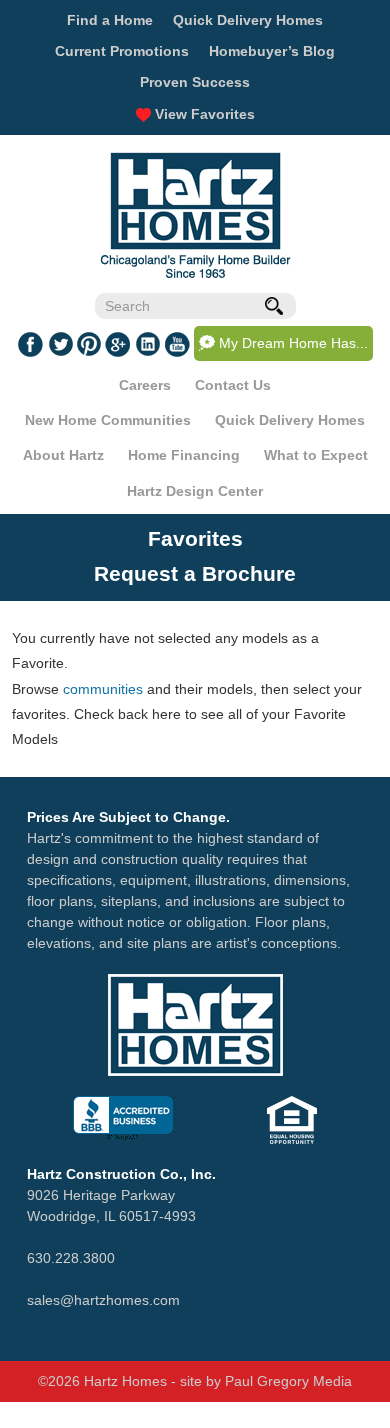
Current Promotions (122, 51)
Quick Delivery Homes (248, 20)
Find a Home (110, 20)
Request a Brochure (195, 573)
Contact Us (233, 385)
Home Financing (184, 455)
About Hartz (63, 455)
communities (103, 689)
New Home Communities (108, 420)
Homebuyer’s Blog (272, 51)
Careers (145, 385)
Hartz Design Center (195, 491)
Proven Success (195, 82)
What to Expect (316, 455)
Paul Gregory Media (288, 1381)
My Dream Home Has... (293, 343)
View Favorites (203, 114)
